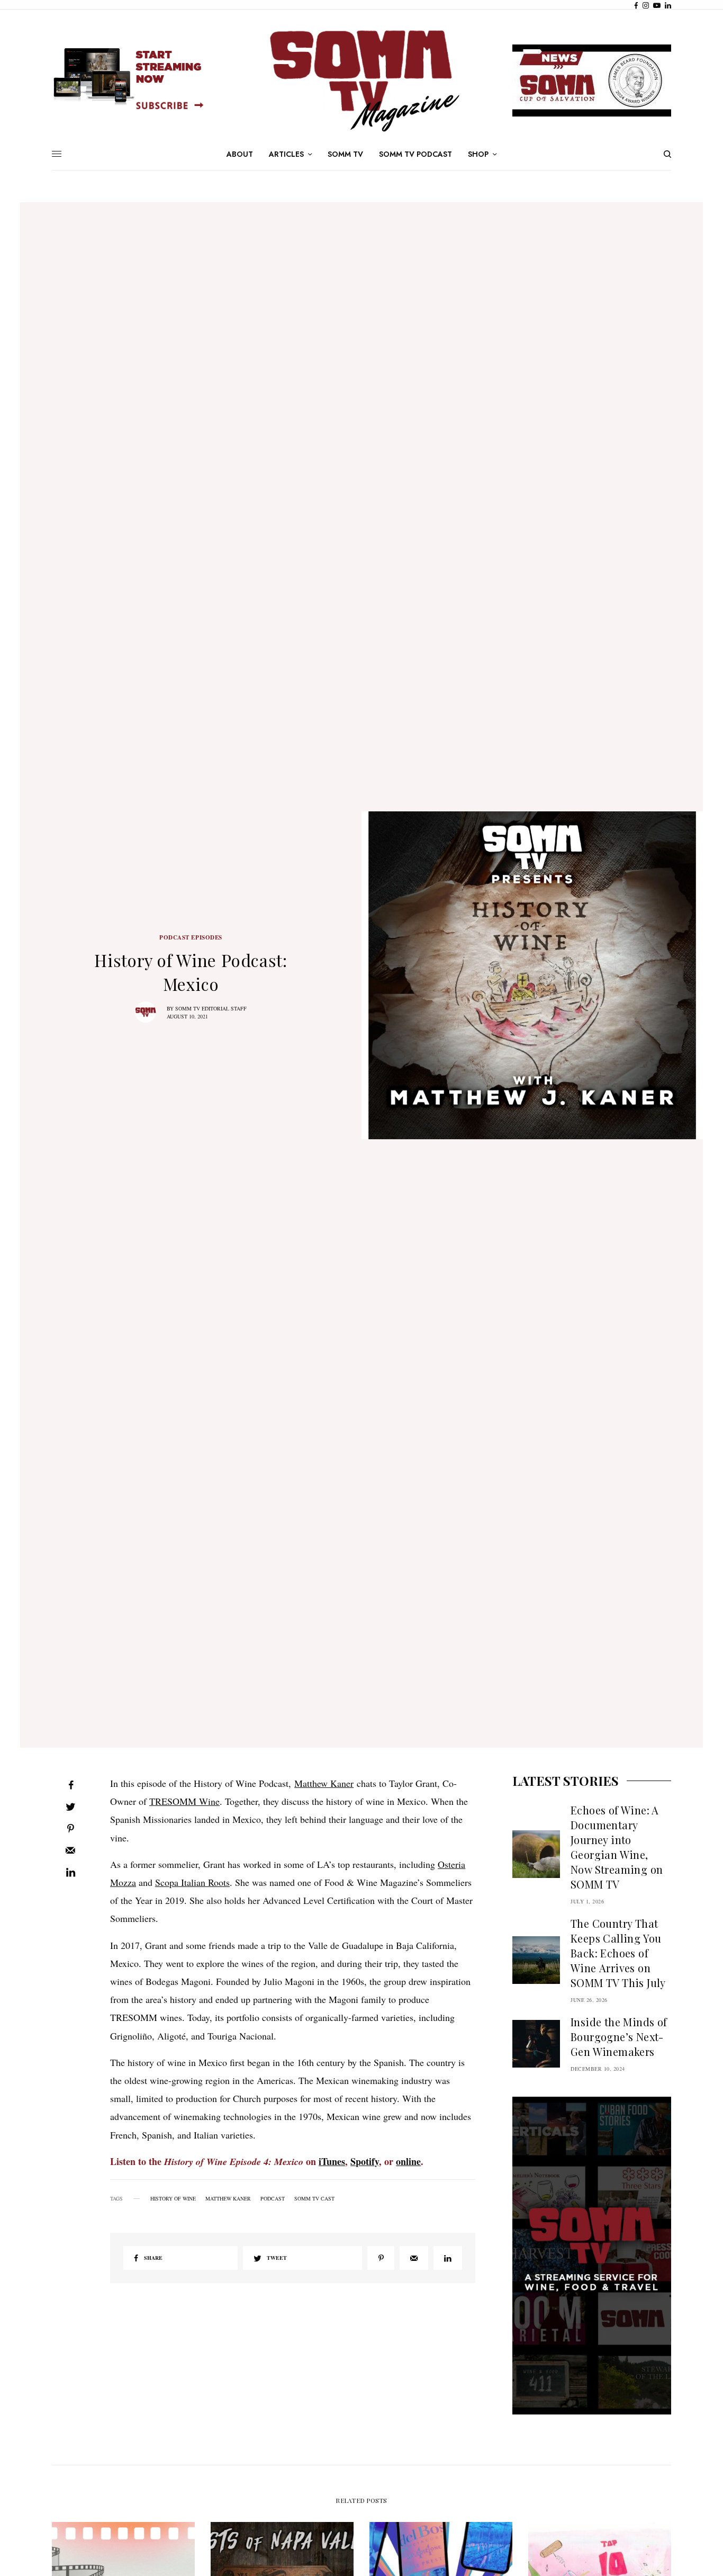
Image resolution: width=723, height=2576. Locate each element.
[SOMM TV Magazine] (361, 81)
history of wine (173, 2198)
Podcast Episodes (191, 938)
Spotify (365, 2161)
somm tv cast (314, 2198)
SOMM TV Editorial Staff (211, 1008)
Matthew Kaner (324, 1783)
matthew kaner (228, 2198)
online (408, 2161)
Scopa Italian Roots (192, 1882)
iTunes (332, 2161)
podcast (273, 2198)
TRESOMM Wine (184, 1801)
